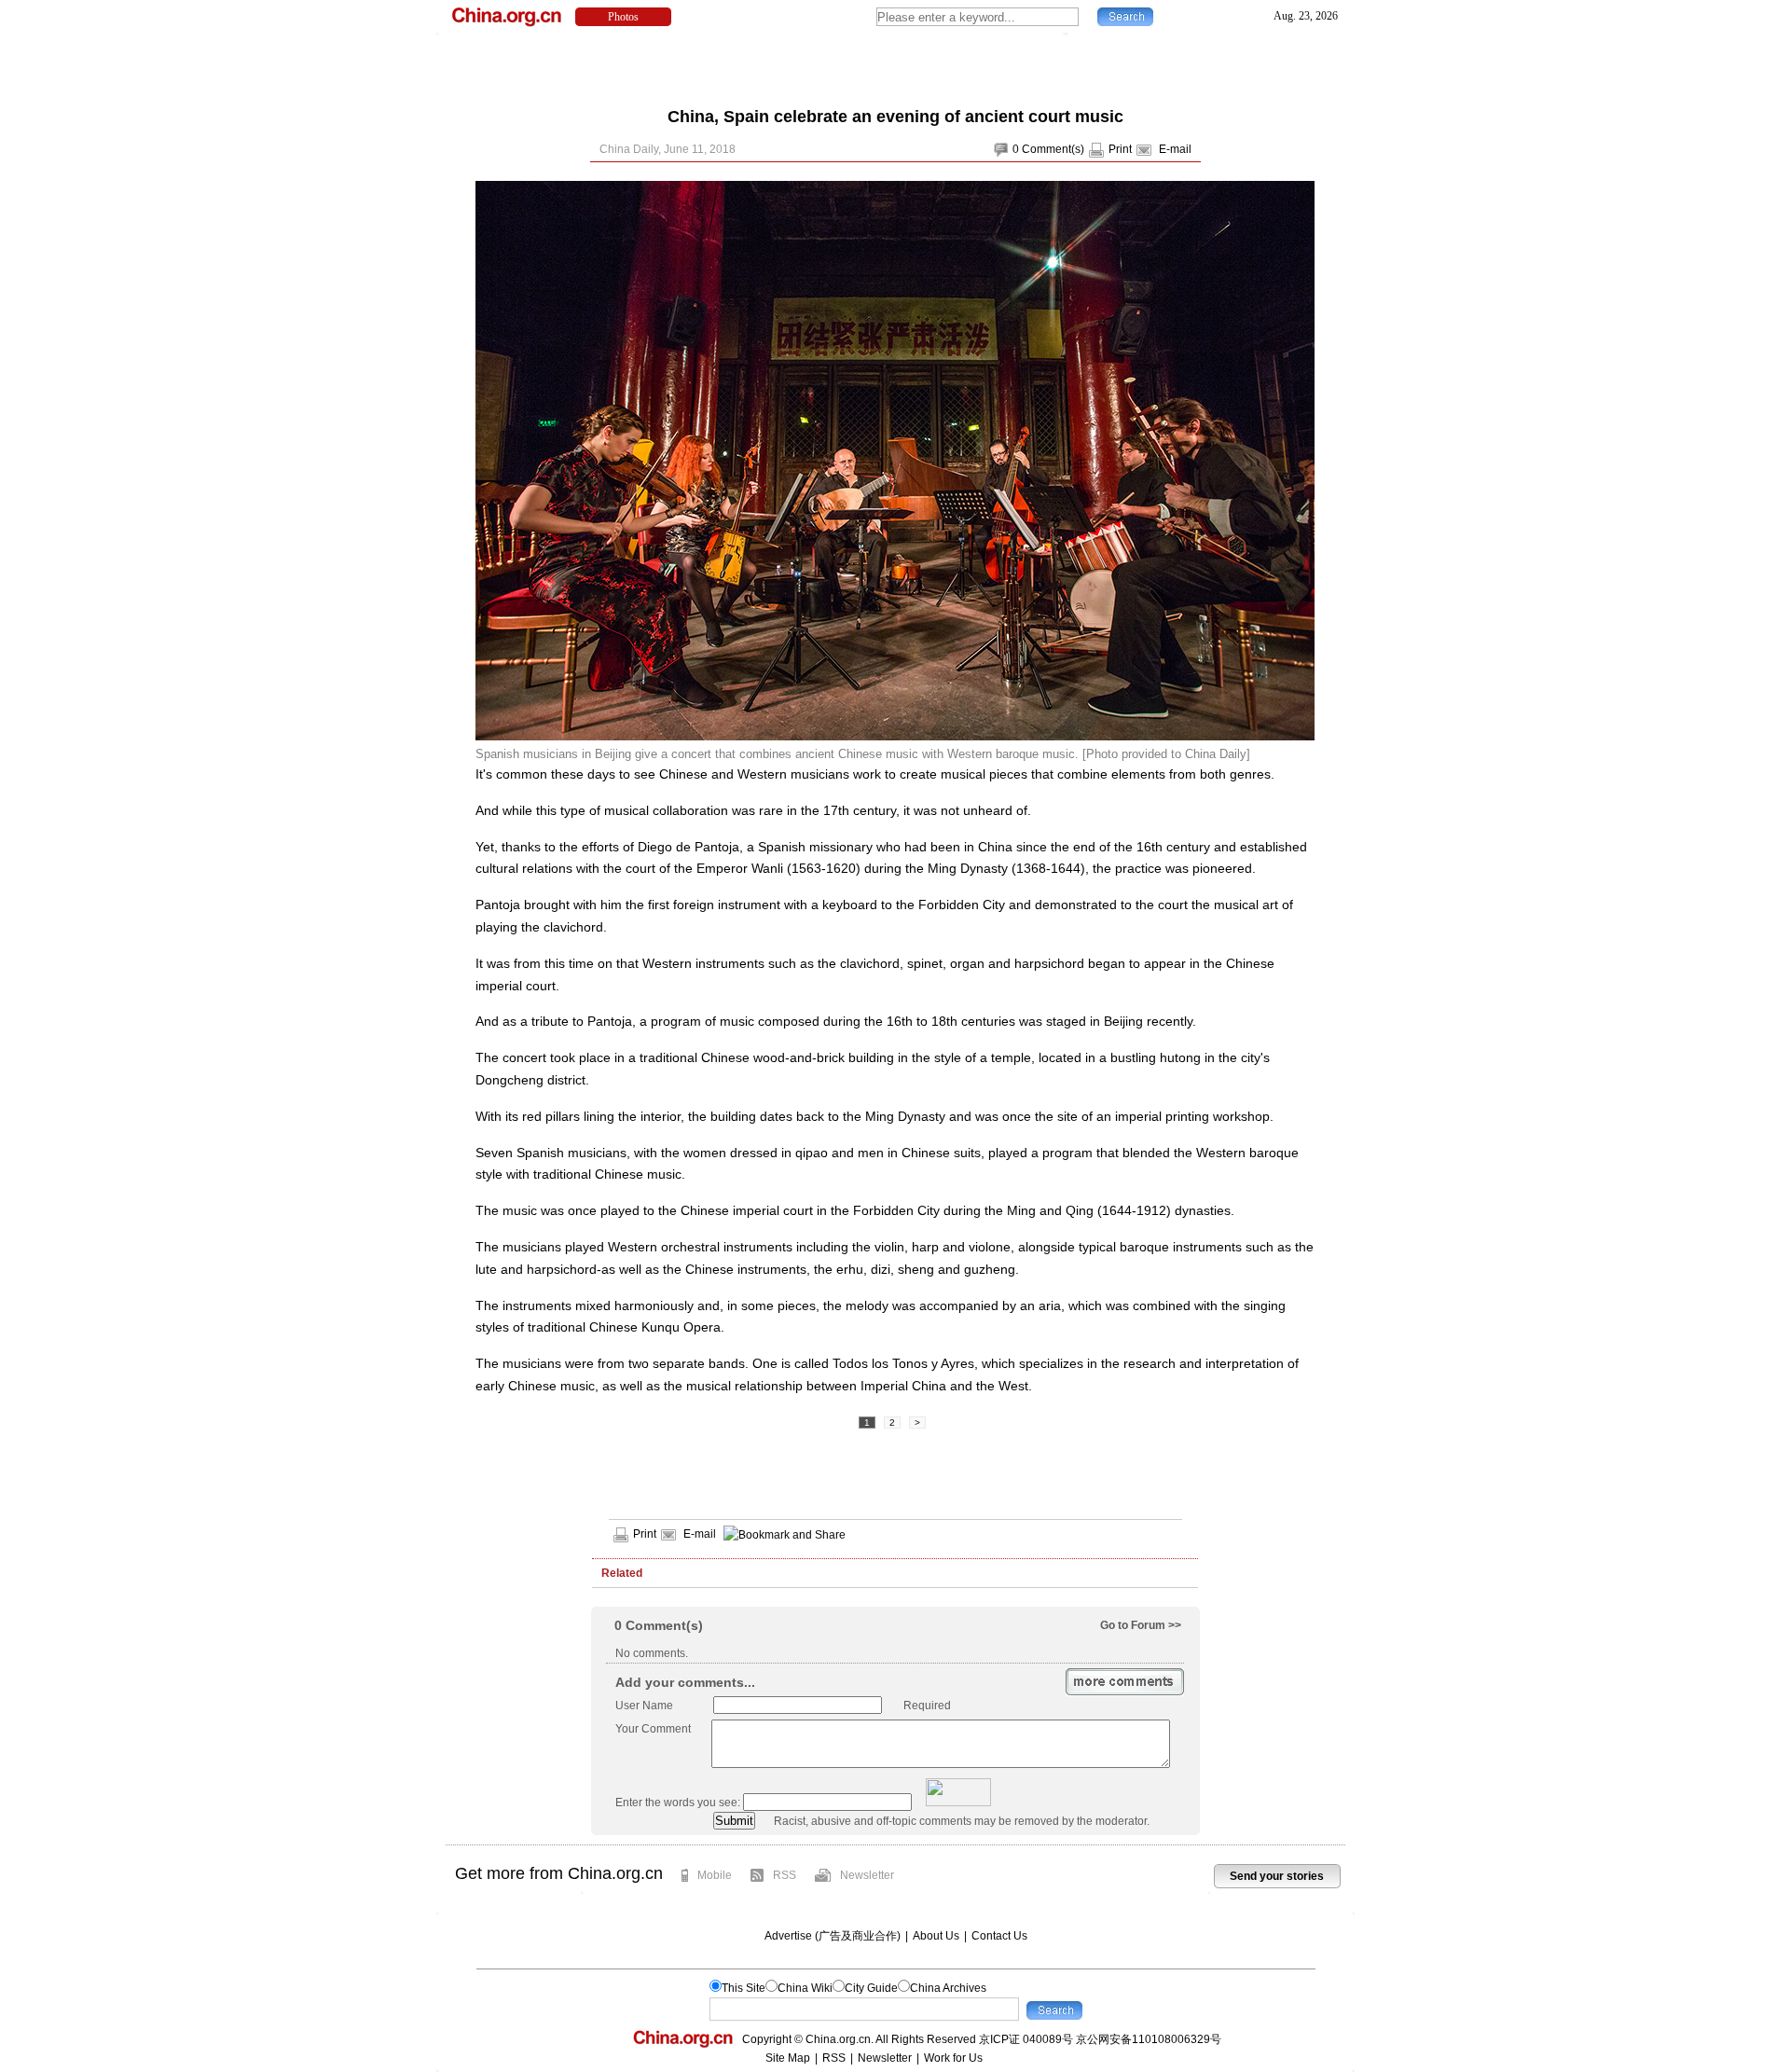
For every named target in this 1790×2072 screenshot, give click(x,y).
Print (1120, 149)
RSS (785, 1875)
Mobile (715, 1875)
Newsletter (867, 1875)
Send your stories (1277, 1876)
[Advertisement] (895, 65)
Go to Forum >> (1141, 1625)
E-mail (1175, 149)
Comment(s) (1053, 149)
